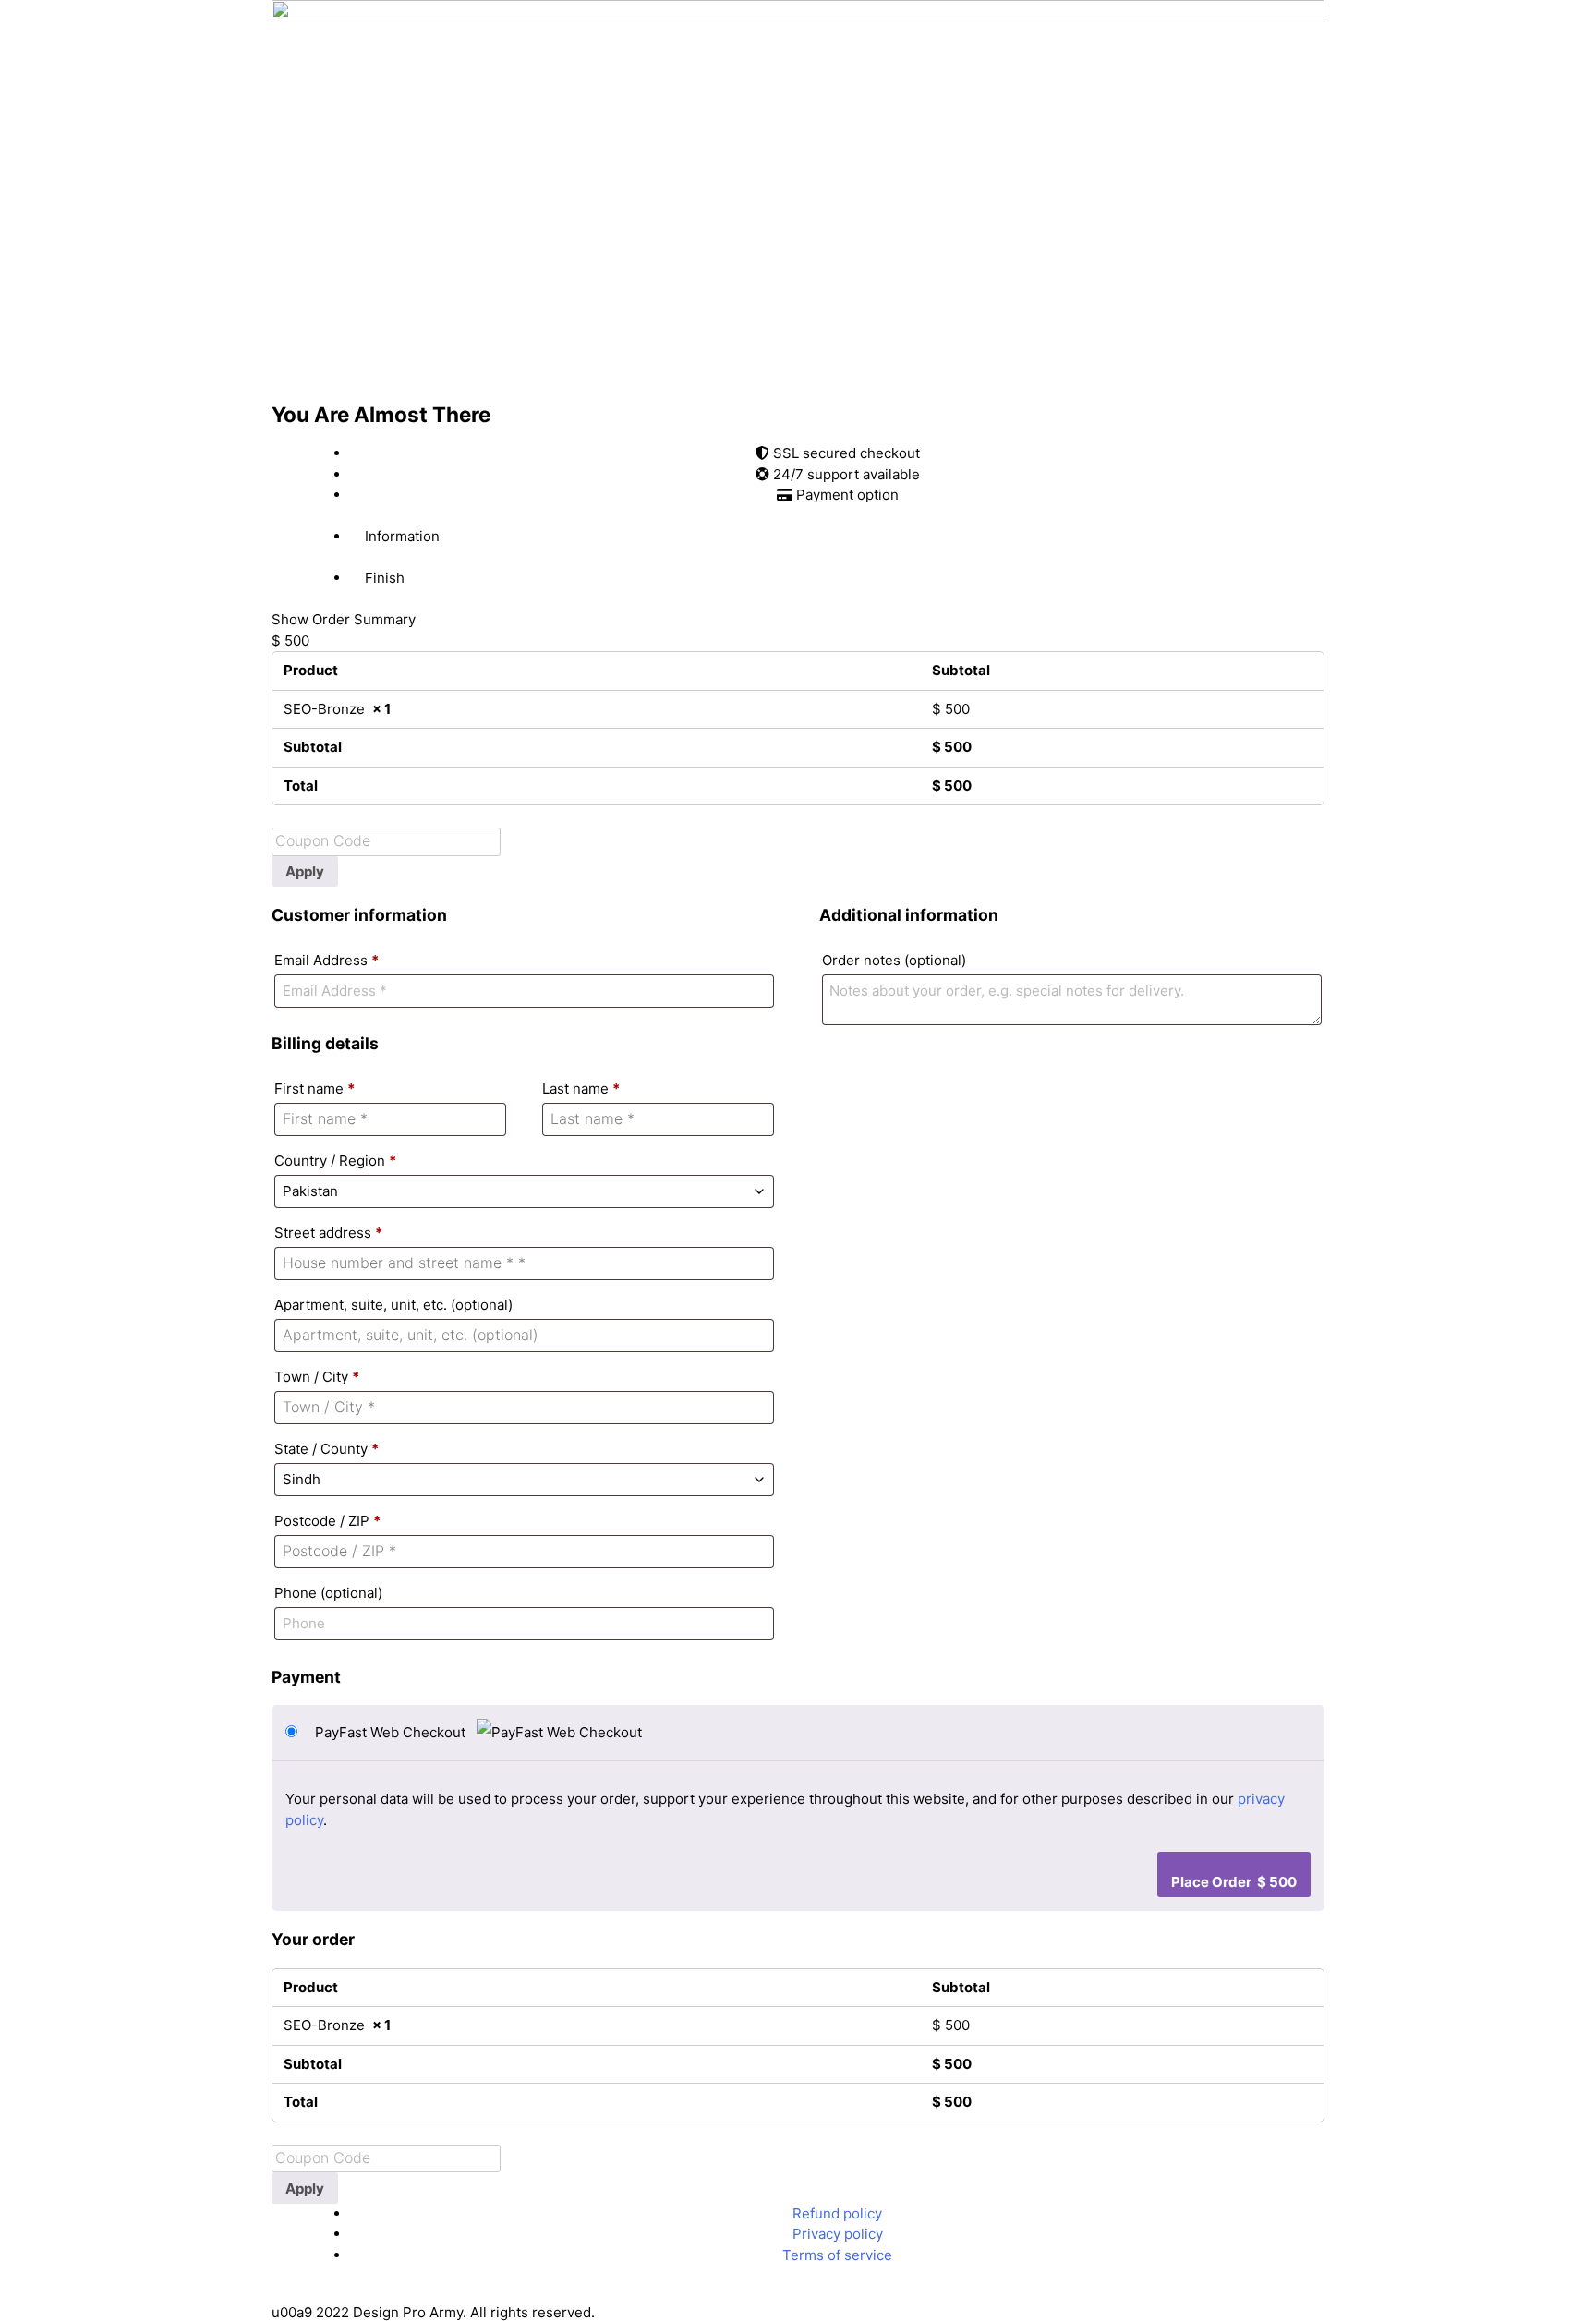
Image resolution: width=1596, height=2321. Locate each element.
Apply (305, 871)
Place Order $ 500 (1234, 1882)
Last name (581, 1088)
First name (314, 1088)
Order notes (894, 960)
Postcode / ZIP (327, 1521)
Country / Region (335, 1160)
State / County (326, 1449)
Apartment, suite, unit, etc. (393, 1305)
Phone (328, 1593)
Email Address (326, 960)
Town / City (317, 1377)
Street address (328, 1233)
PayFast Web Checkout (392, 1732)
